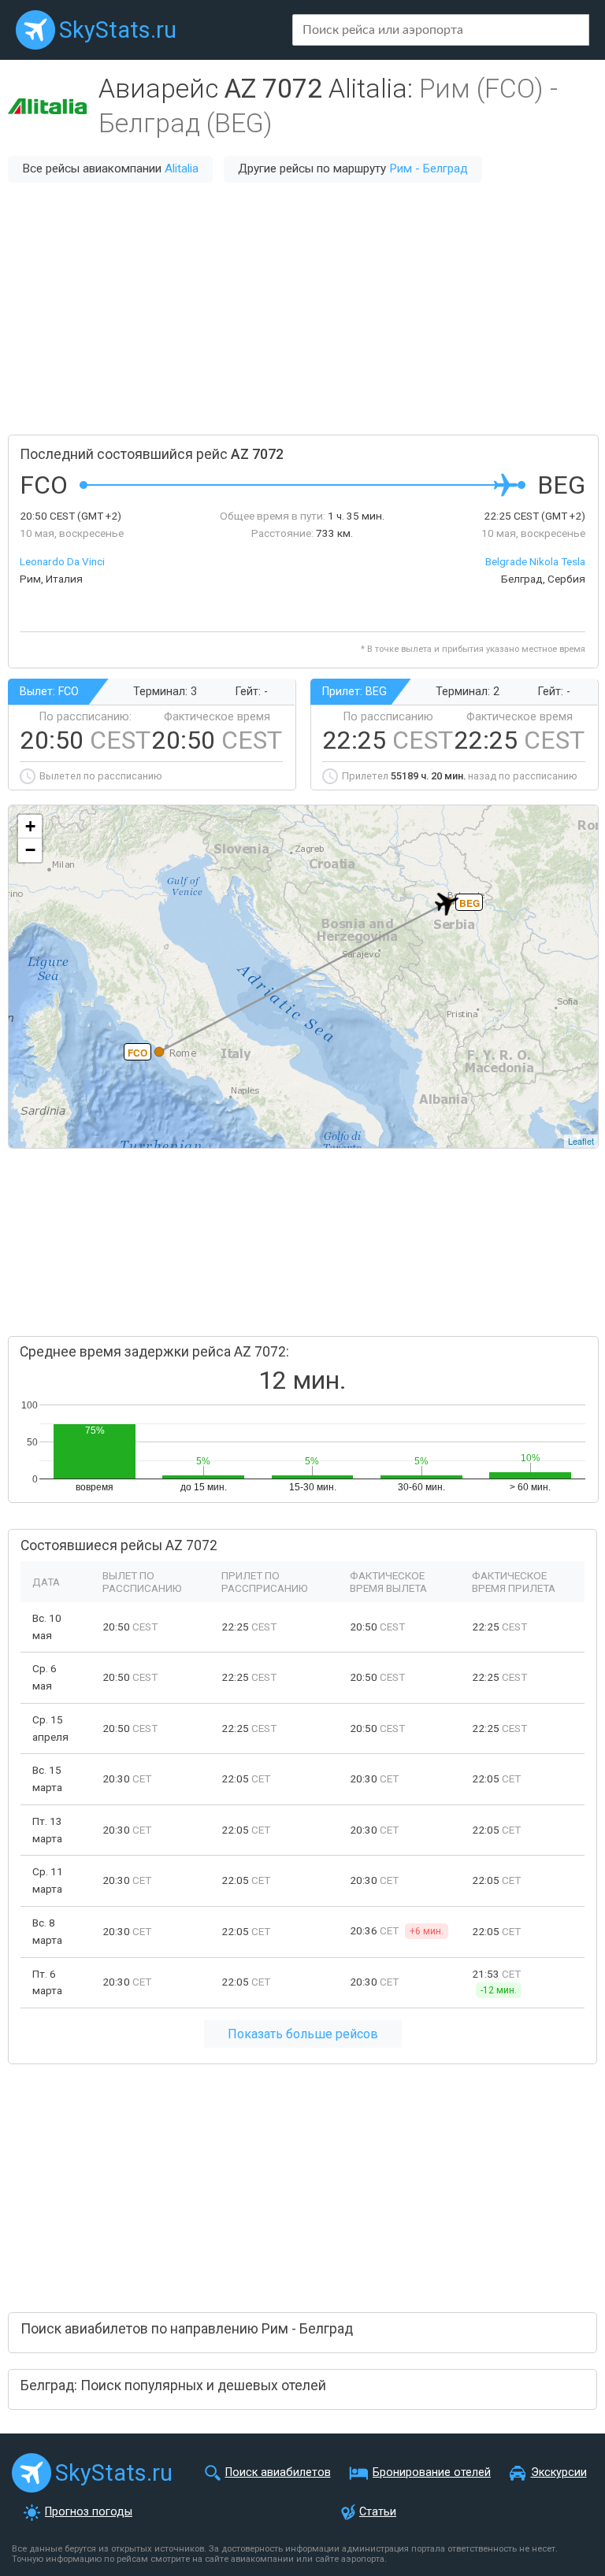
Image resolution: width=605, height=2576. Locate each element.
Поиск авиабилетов (278, 2472)
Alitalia (182, 168)
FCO (137, 1053)
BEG (470, 903)
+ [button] (30, 826)
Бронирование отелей (432, 2472)
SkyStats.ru (118, 30)
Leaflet (581, 1141)
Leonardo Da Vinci (62, 561)
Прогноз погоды (89, 2512)
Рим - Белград (429, 168)
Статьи (378, 2512)
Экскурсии (559, 2472)
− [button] (30, 850)
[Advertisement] (302, 309)
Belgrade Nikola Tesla (535, 561)
